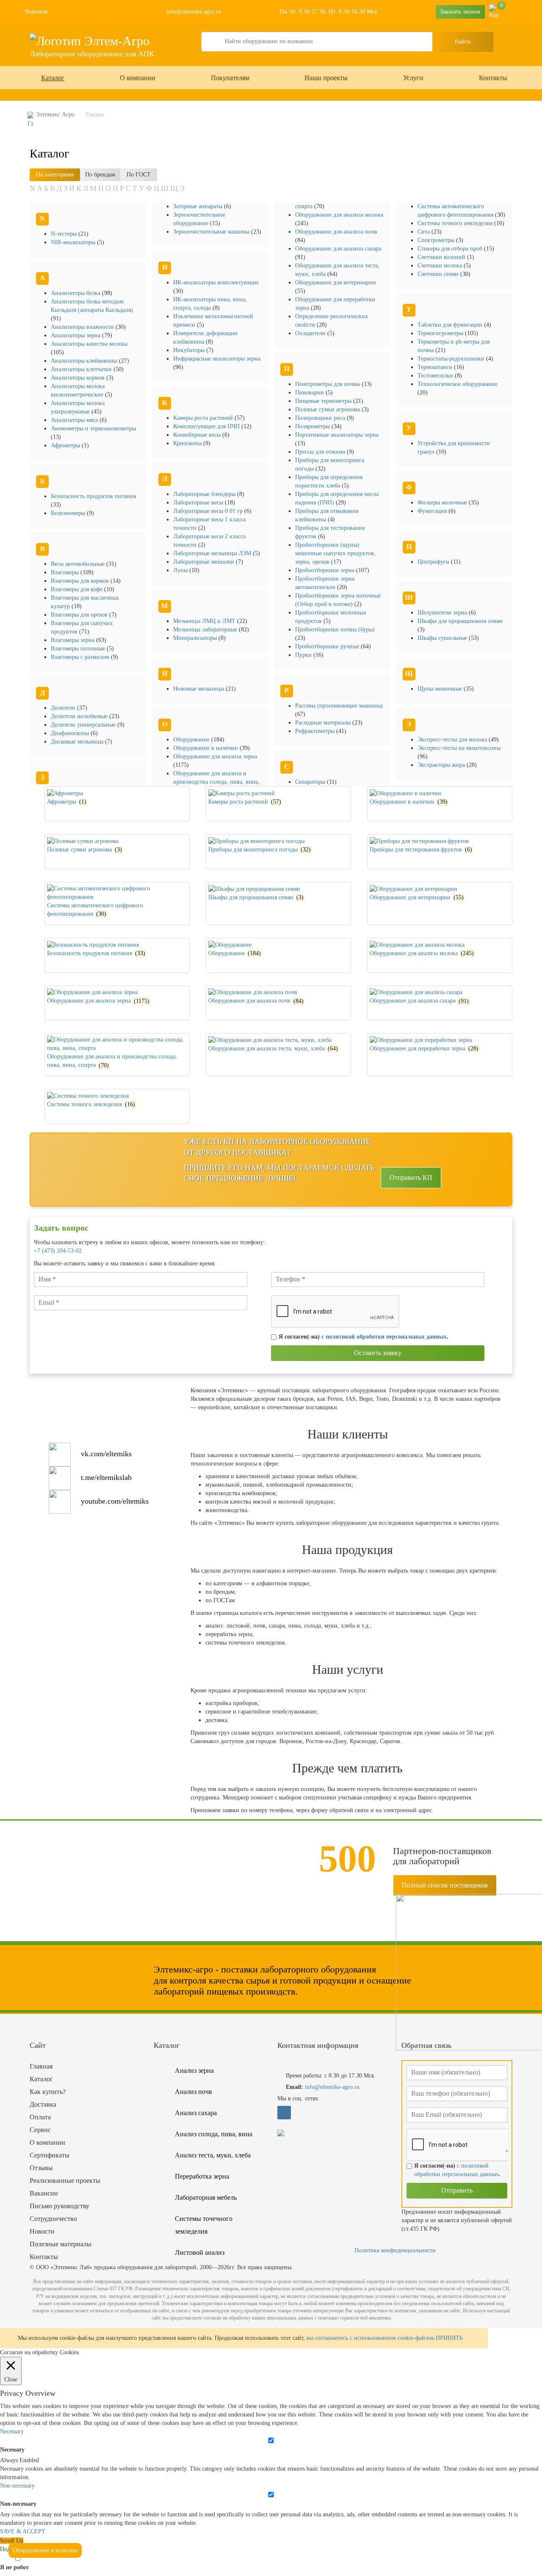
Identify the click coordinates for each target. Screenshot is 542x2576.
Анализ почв (194, 2092)
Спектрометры (437, 240)
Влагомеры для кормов (81, 581)
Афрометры (66, 445)
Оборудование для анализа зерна (215, 756)
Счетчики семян (439, 274)
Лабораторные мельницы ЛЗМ (213, 553)
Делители (64, 708)
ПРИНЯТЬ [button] (449, 2338)
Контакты (493, 78)
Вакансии (44, 2193)
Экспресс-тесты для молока (453, 740)
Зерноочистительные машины (212, 232)
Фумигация (433, 511)
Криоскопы (188, 443)
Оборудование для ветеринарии (336, 282)
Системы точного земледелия (456, 223)
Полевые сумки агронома (328, 409)
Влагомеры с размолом (81, 657)
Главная (41, 2066)
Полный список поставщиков (445, 1885)
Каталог (53, 78)
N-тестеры (65, 234)
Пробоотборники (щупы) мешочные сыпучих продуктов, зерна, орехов (335, 553)
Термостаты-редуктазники (452, 359)
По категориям (55, 175)
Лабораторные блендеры (205, 494)
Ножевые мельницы (199, 689)
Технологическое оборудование (458, 384)
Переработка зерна (202, 2176)
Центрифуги (434, 562)
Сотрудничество (53, 2219)
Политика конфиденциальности (395, 2250)
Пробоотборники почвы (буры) (335, 630)
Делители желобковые (80, 716)
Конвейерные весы (198, 435)
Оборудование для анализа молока (339, 215)
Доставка (43, 2104)
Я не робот (14, 2567)
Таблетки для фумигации (451, 325)
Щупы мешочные (441, 689)
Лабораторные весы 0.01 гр (209, 511)
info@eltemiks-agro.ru (193, 12)
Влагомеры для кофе (77, 589)
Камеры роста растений (204, 418)
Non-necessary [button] (17, 2486)
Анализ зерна (194, 2070)
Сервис (40, 2130)
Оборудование (192, 740)
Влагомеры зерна (73, 640)
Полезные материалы (61, 2244)
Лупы (181, 570)
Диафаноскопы (71, 733)
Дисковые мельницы (78, 742)
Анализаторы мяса (75, 420)
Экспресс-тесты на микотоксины (459, 748)
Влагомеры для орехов (80, 615)
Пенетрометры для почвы (328, 384)
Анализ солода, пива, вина (214, 2134)
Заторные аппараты (199, 206)
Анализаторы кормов (79, 378)
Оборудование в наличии (206, 748)
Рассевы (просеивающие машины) (339, 706)
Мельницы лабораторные (206, 630)
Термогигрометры (441, 333)
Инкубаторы (190, 350)
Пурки (304, 655)
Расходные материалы (324, 723)
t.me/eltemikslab (106, 1477)
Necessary (12, 2450)
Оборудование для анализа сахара (338, 249)
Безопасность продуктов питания (93, 496)
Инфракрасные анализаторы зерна (217, 359)
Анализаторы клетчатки (82, 369)
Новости (42, 2231)
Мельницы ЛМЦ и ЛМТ (205, 621)
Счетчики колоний (442, 257)
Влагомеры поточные (79, 649)
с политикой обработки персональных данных (384, 1337)
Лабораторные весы (199, 503)
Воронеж (36, 12)
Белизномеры (69, 513)
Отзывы (41, 2168)
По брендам (100, 175)
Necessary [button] (12, 2431)
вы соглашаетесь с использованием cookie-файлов (370, 2338)
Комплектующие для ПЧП (207, 426)
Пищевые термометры (324, 401)
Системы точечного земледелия (204, 2225)
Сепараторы (311, 782)
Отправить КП (411, 1178)
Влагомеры (66, 572)
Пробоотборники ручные (328, 646)
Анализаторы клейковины (85, 361)
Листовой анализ (200, 2252)
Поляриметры (313, 426)
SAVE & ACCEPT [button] (23, 2531)
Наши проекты (326, 78)
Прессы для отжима (321, 452)
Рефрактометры (316, 731)
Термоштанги (436, 367)
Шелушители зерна (443, 613)
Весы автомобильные (79, 564)
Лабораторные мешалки (205, 562)
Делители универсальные (84, 725)
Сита (424, 232)
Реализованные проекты (65, 2181)
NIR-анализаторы (74, 242)
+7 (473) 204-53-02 (58, 1251)
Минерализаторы (196, 638)
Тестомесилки (436, 376)
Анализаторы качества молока (89, 344)
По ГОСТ (139, 175)
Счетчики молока (441, 266)
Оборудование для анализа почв (336, 232)
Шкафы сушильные (443, 638)
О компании (138, 78)
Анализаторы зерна (76, 335)
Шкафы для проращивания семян (460, 621)
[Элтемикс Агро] (90, 40)
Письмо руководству (59, 2206)
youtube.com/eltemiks (115, 1501)
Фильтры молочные (443, 503)
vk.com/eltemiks (106, 1454)
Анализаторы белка (76, 293)
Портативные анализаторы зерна (337, 435)
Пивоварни (310, 393)
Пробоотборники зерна (326, 570)
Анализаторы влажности (83, 327)
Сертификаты (50, 2155)
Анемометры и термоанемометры (93, 428)
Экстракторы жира (442, 765)
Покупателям (230, 78)
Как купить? (48, 2092)
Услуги (413, 78)
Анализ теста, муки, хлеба (213, 2155)
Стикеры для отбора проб (451, 249)
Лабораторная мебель (206, 2197)
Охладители (311, 333)
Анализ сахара (196, 2113)
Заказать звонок (460, 12)
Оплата (40, 2117)
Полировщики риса (321, 418)
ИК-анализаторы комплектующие (216, 282)
